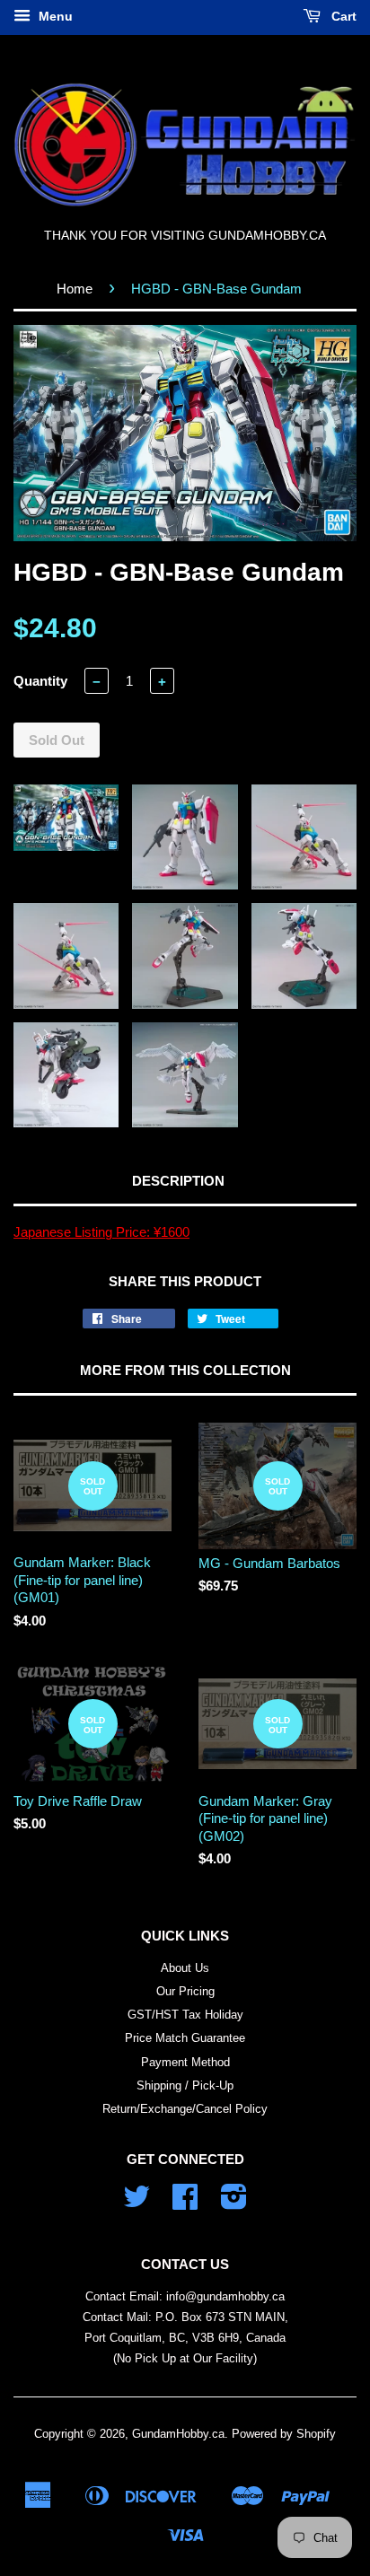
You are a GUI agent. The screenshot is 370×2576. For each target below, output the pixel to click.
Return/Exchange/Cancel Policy (185, 2109)
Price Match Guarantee (185, 2038)
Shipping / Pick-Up (185, 2085)
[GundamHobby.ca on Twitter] (137, 2203)
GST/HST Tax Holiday (185, 2015)
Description (178, 1181)
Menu (54, 16)
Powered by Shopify (284, 2434)
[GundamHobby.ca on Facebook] (185, 2203)
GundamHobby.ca (178, 2434)
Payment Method (185, 2062)
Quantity (40, 681)
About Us (185, 1968)
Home (75, 289)
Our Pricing (185, 1991)
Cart (342, 16)
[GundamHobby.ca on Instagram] (234, 2203)
